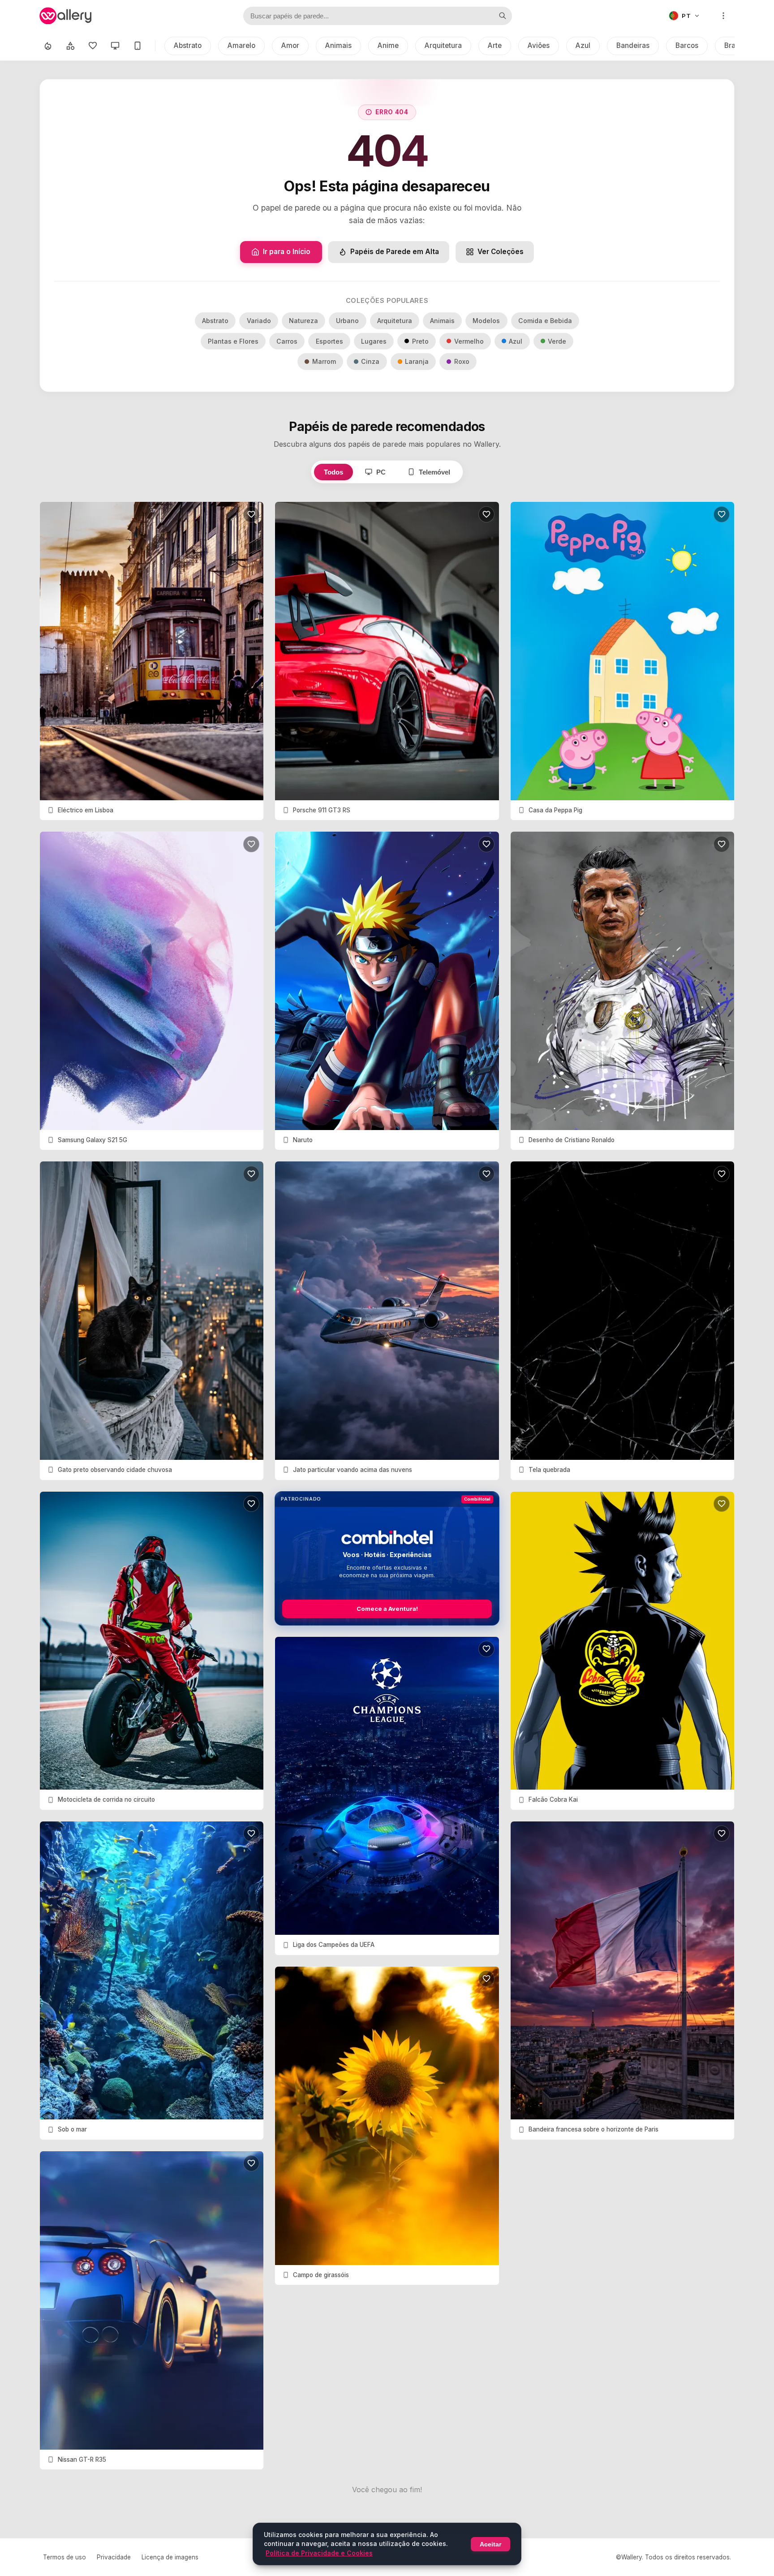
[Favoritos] (93, 46)
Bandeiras (633, 45)
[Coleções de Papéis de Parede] (70, 46)
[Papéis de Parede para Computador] (115, 46)
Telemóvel (434, 472)
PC (381, 472)
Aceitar (490, 2544)
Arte (495, 45)
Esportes (329, 341)
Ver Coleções (501, 252)
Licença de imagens (170, 2557)
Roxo (462, 361)
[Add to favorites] (251, 514)
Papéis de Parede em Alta (395, 252)
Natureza (303, 321)
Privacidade (114, 2557)
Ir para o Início (287, 252)
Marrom (324, 361)
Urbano (347, 321)
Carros (287, 341)
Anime (388, 45)
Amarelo (241, 45)
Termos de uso (64, 2557)
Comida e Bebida (545, 321)
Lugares (374, 341)
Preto (420, 341)
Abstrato (188, 45)
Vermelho (469, 341)
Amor (290, 45)
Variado (259, 321)
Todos (333, 472)
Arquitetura (443, 45)
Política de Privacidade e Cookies (319, 2553)
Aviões (539, 45)
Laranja (417, 361)
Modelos (486, 321)
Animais (338, 45)
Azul (583, 45)
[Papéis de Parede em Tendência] (48, 46)
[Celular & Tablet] (138, 46)
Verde (557, 341)
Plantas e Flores (233, 341)
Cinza (370, 361)
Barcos (687, 45)
